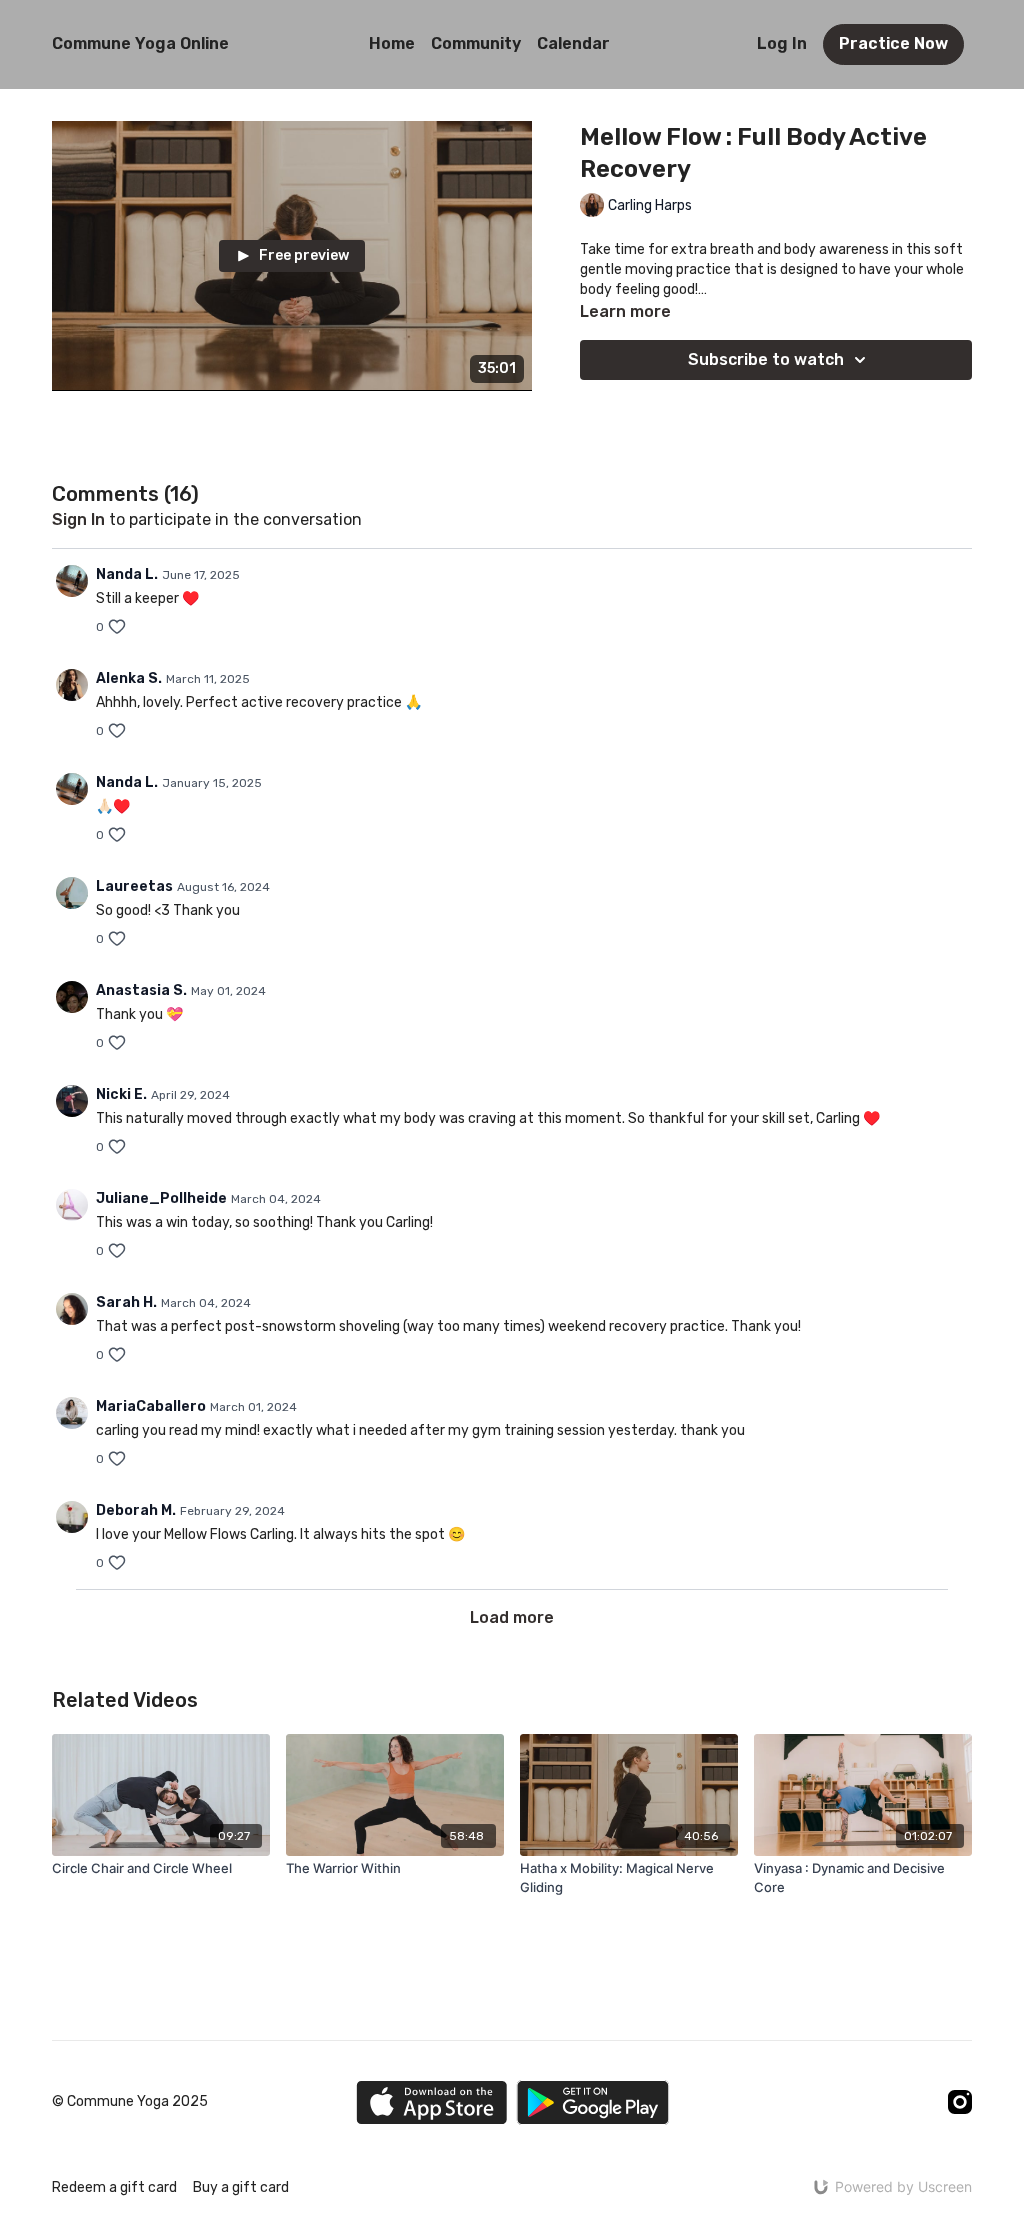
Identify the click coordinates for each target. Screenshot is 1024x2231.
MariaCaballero (151, 1406)
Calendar (573, 43)
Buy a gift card (241, 2187)
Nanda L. (127, 574)
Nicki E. (121, 1094)
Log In (782, 43)
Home (392, 43)
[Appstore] (431, 2102)
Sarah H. (126, 1302)
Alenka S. (129, 678)
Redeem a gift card (114, 2187)
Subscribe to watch (766, 359)
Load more (512, 1617)
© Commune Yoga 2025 (130, 2102)
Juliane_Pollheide (161, 1198)
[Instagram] (960, 2102)
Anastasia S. (141, 990)
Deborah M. (136, 1510)
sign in (78, 519)
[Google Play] (593, 2102)
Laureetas (134, 886)
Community (476, 43)
